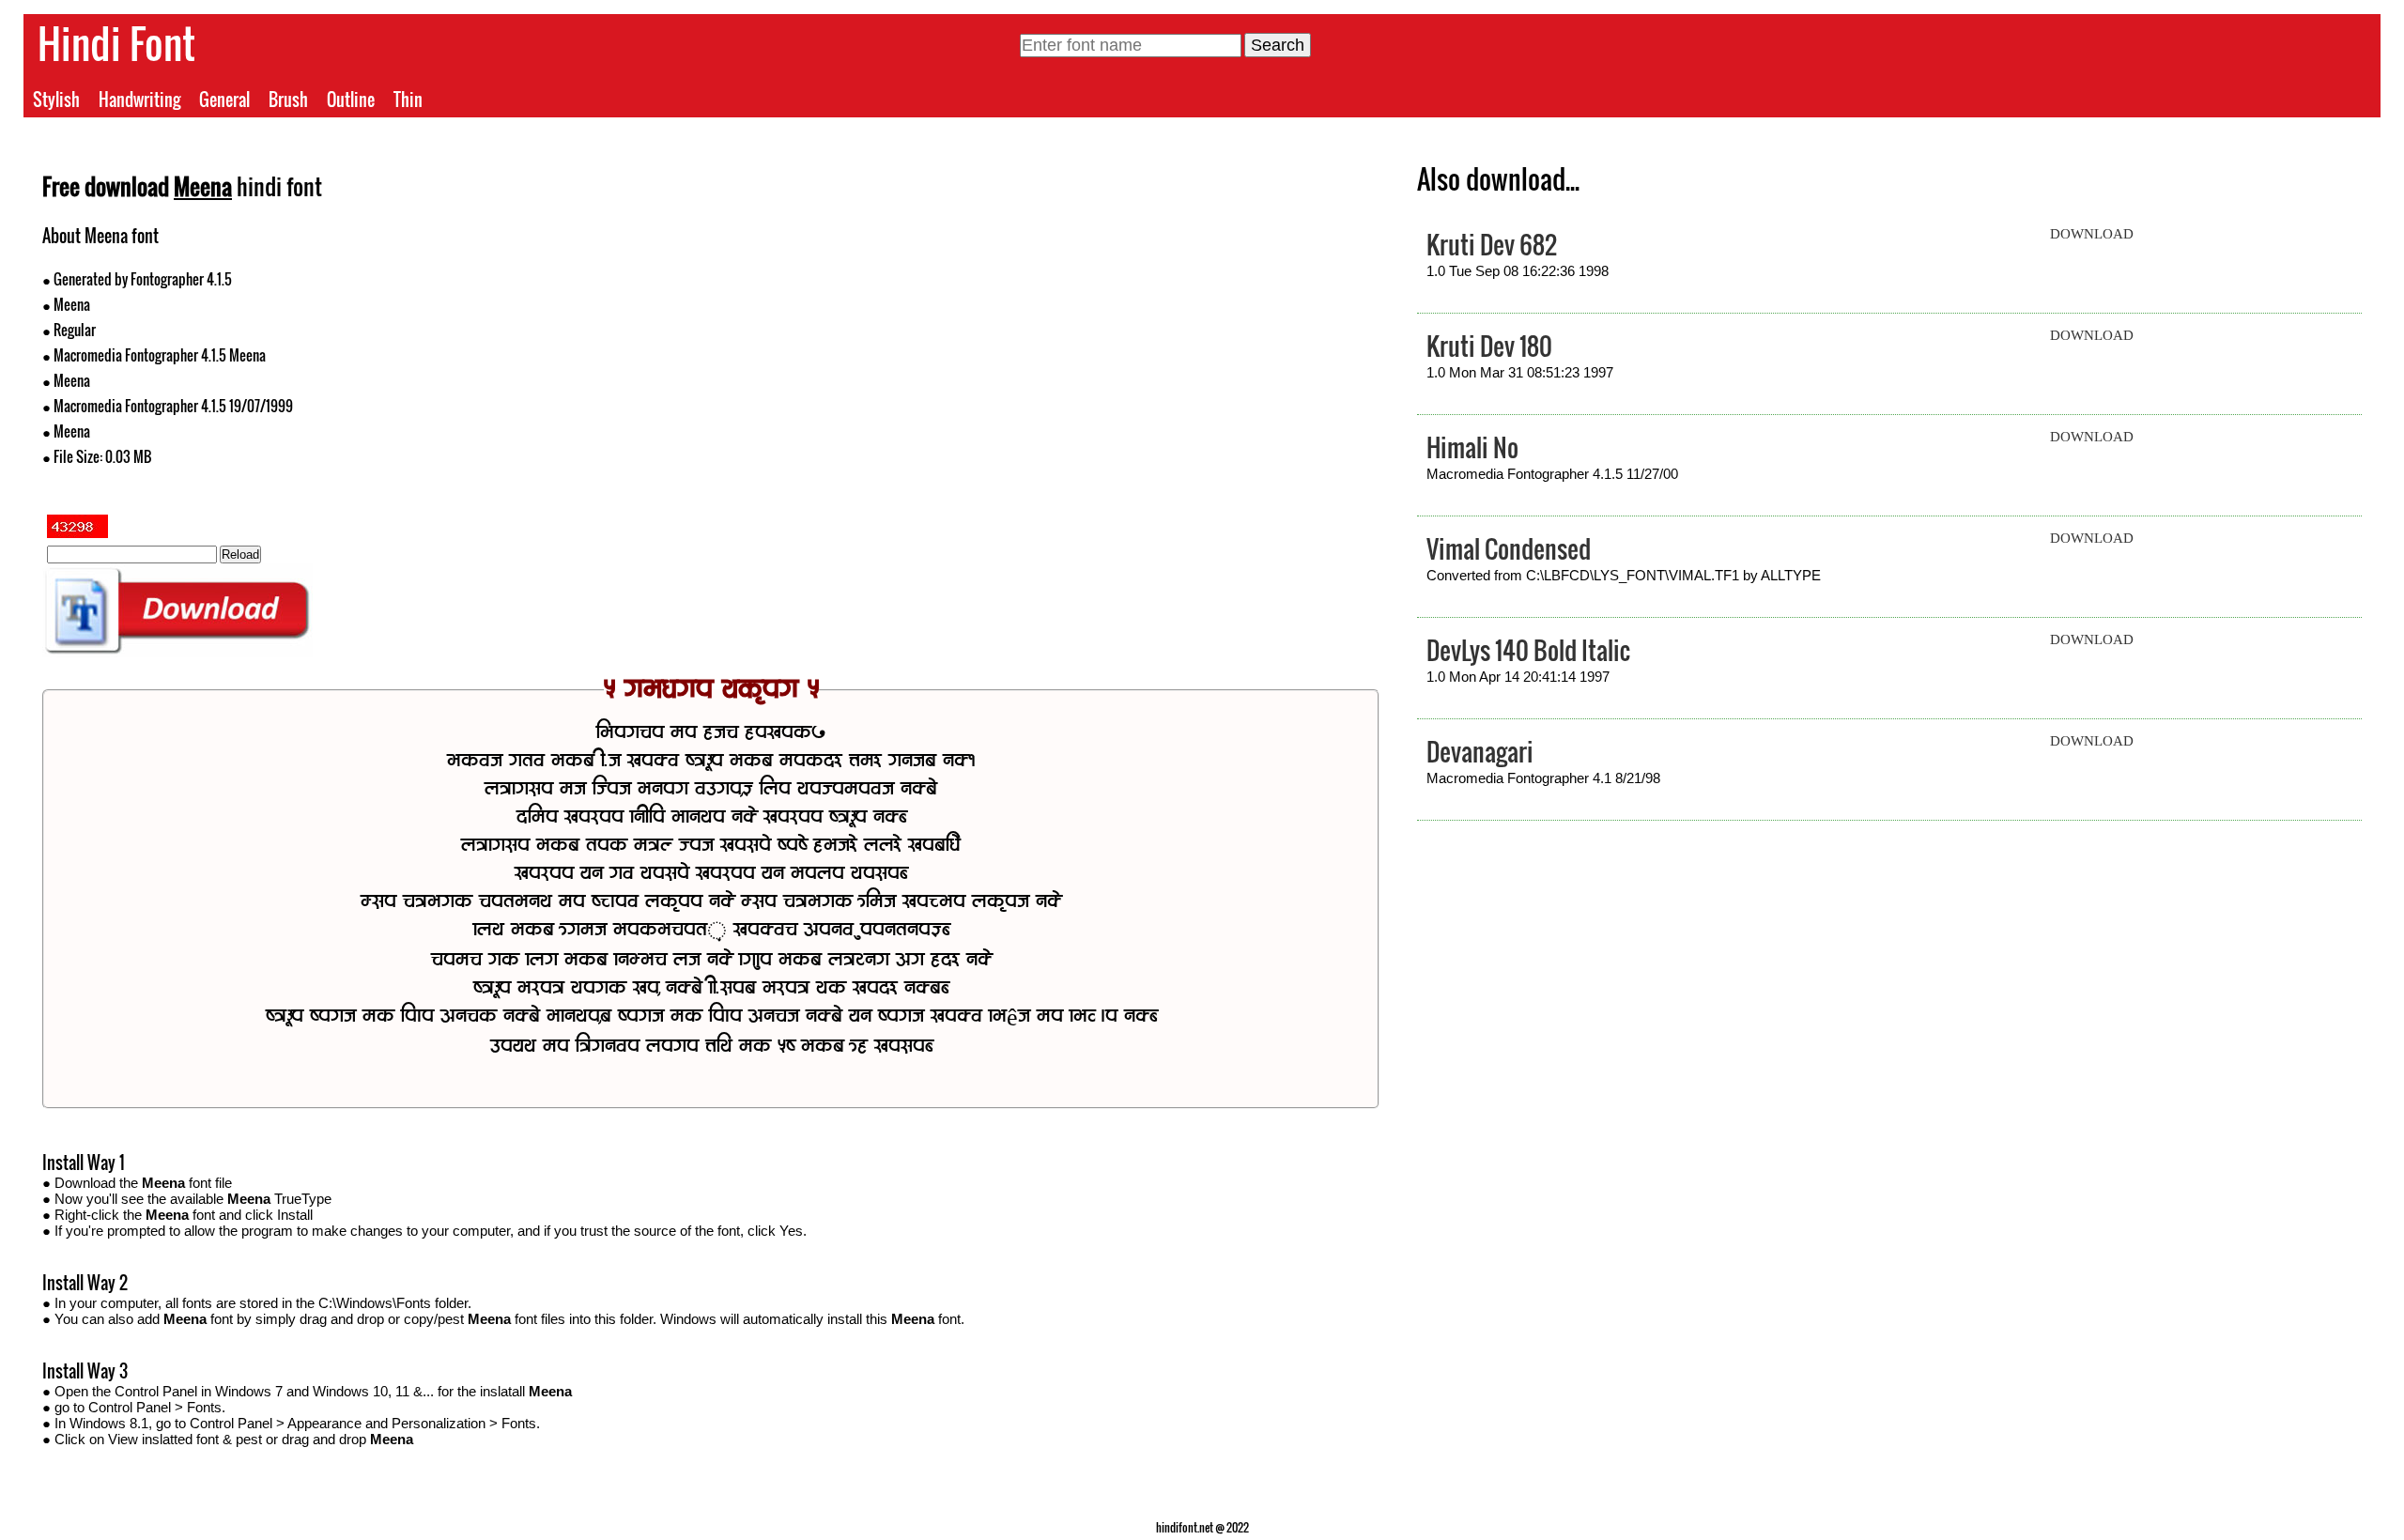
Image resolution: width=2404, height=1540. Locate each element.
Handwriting (139, 100)
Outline (351, 100)
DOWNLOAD (2092, 234)
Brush (288, 100)
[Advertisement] (1045, 355)
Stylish (56, 100)
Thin (408, 100)
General (224, 100)
